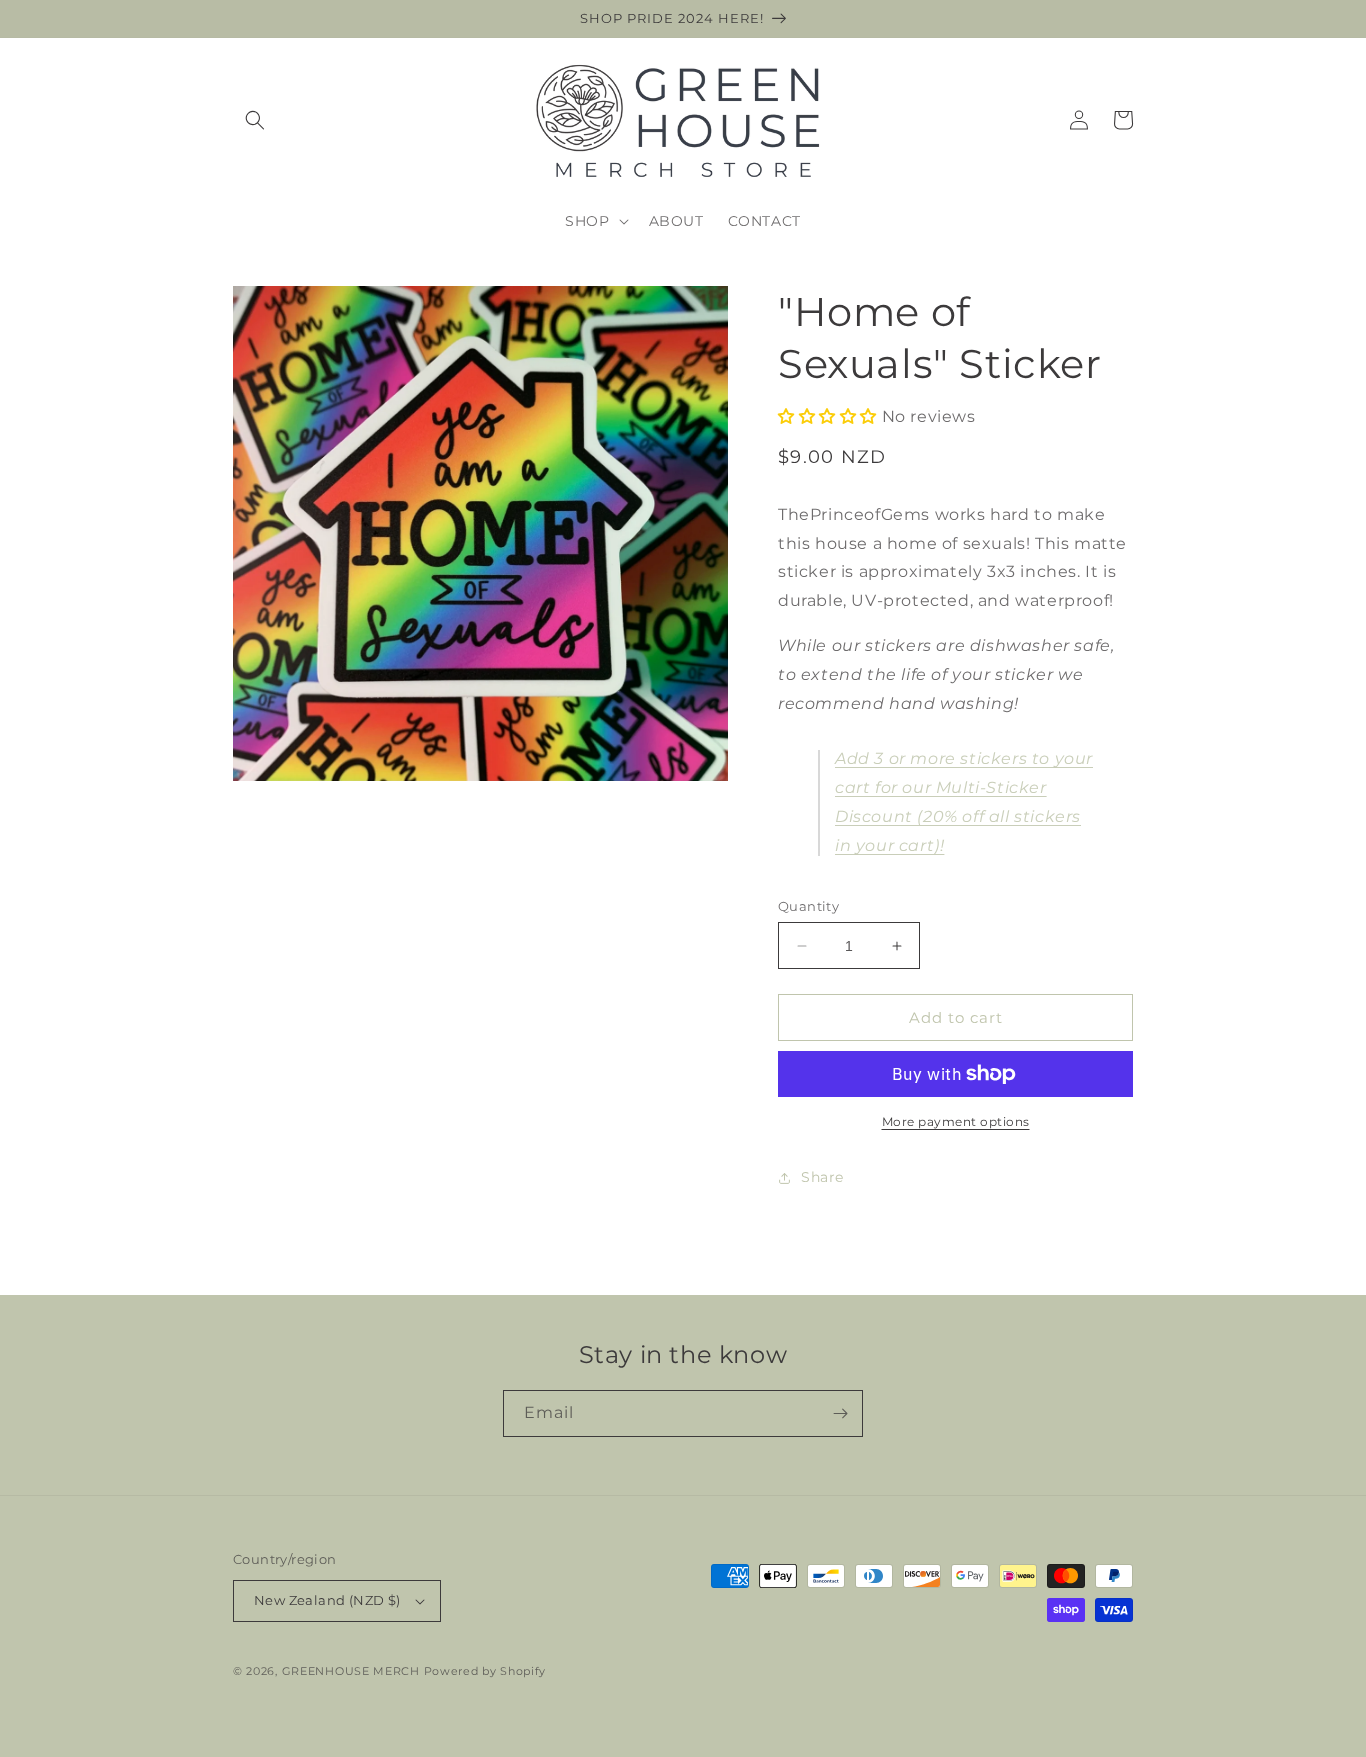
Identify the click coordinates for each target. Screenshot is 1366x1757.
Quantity (808, 906)
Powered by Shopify (485, 1671)
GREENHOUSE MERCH (351, 1671)
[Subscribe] (840, 1413)
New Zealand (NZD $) (327, 1600)
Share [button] (822, 1177)
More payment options (956, 1121)
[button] (255, 120)
